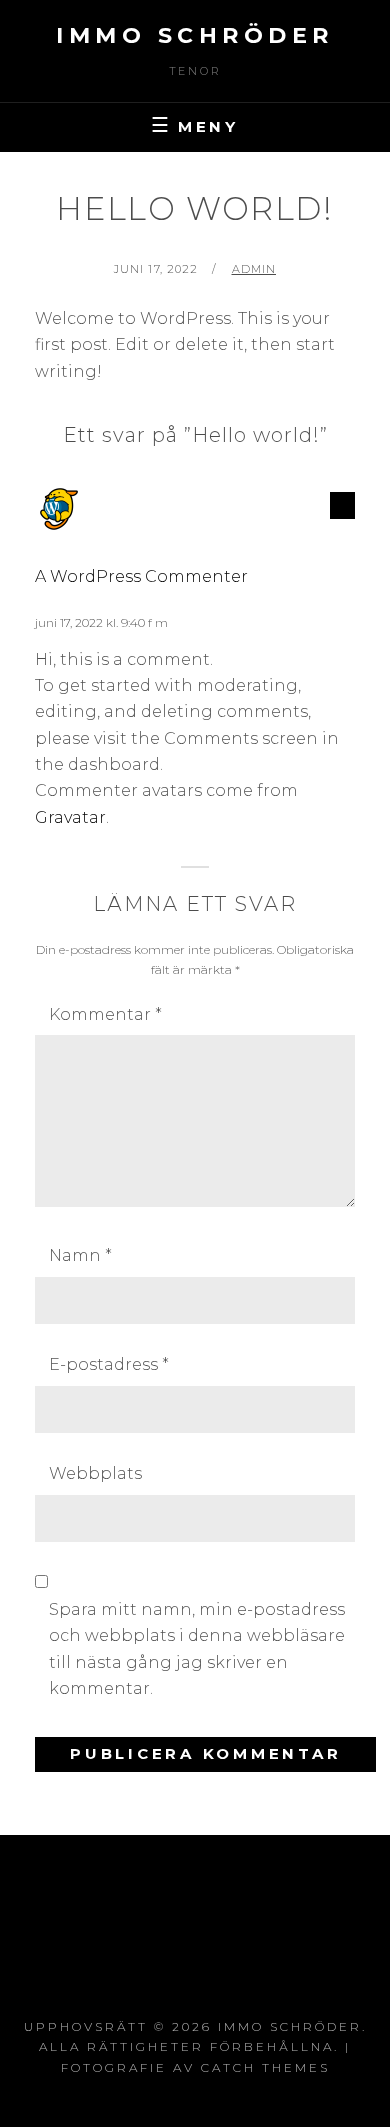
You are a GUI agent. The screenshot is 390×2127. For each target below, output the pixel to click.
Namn (80, 1255)
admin (254, 269)
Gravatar (70, 817)
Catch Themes (265, 2067)
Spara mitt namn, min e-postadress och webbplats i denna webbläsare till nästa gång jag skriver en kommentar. (197, 1649)
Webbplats (95, 1473)
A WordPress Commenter (141, 576)
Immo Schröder (195, 35)
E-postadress (109, 1364)
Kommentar (105, 1014)
